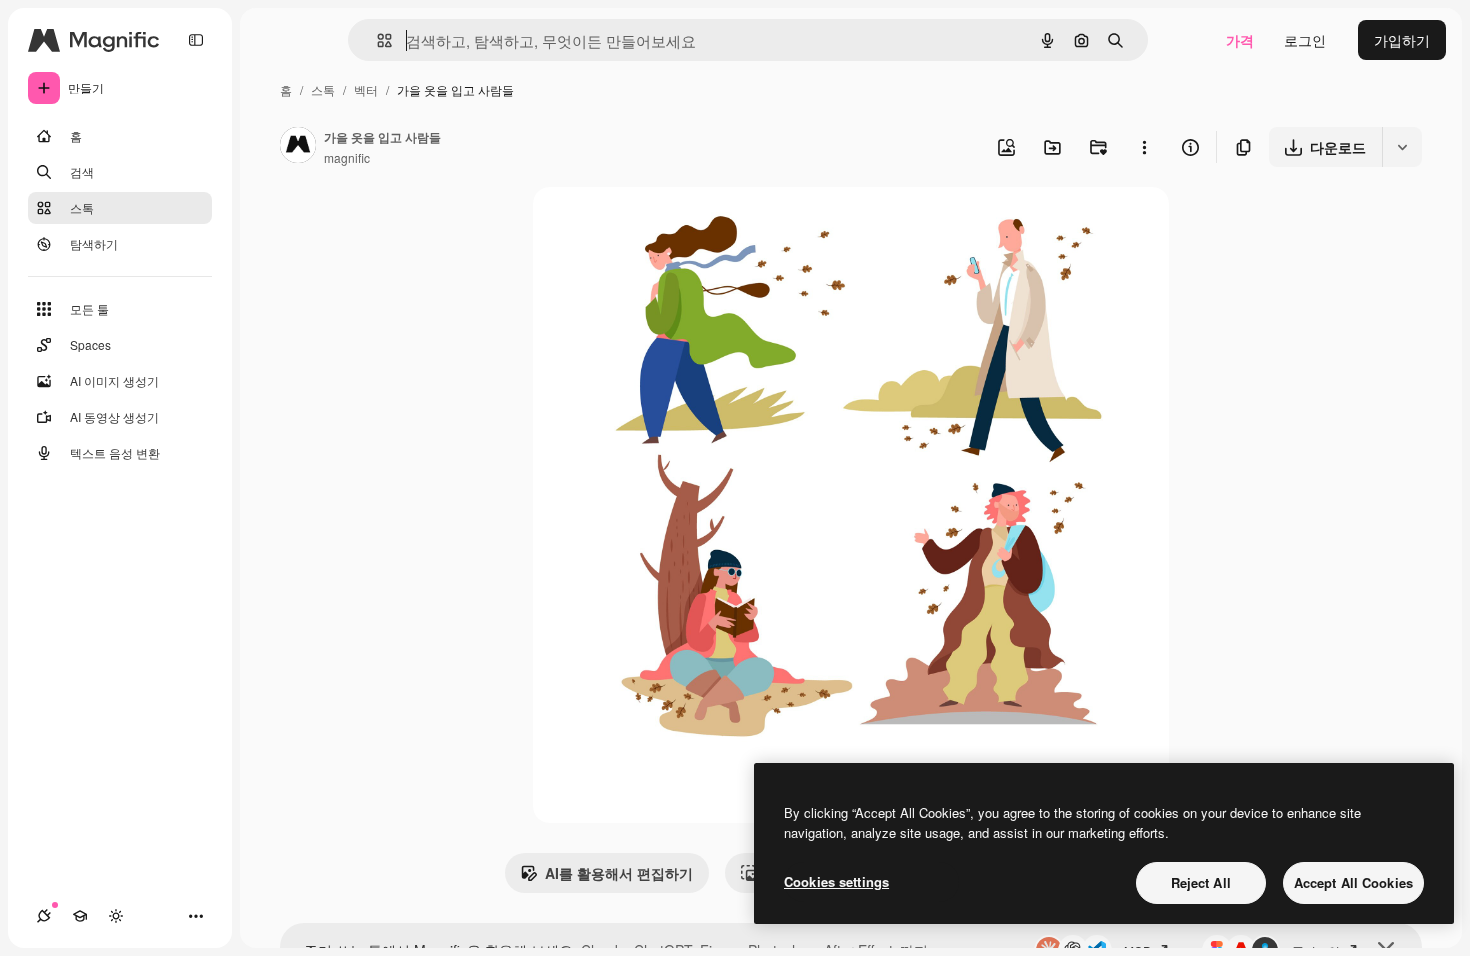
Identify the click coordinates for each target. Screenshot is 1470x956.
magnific (347, 157)
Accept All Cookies (1353, 882)
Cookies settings (836, 881)
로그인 (1305, 40)
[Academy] (80, 916)
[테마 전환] (116, 916)
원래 (648, 225)
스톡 (323, 89)
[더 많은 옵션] (1144, 147)
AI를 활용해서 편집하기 (619, 873)
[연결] (44, 916)
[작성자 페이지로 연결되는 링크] (298, 147)
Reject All (1201, 882)
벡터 (366, 89)
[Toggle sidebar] (196, 40)
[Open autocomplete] (376, 40)
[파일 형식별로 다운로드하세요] (1402, 147)
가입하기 (1402, 40)
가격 (1240, 40)
